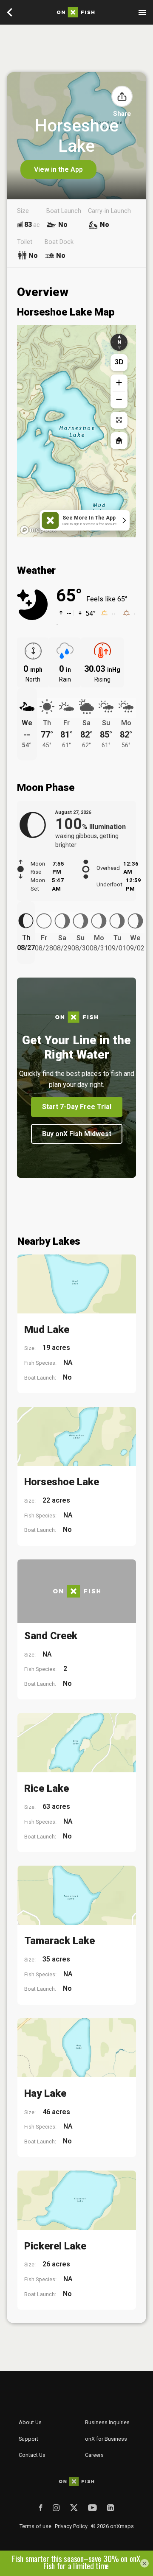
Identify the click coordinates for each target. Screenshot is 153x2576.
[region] (76, 431)
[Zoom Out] (119, 400)
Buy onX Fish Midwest (77, 1134)
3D (119, 362)
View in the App (58, 169)
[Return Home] (119, 441)
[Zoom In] (119, 383)
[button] (122, 96)
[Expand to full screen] (119, 420)
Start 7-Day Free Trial (77, 1107)
